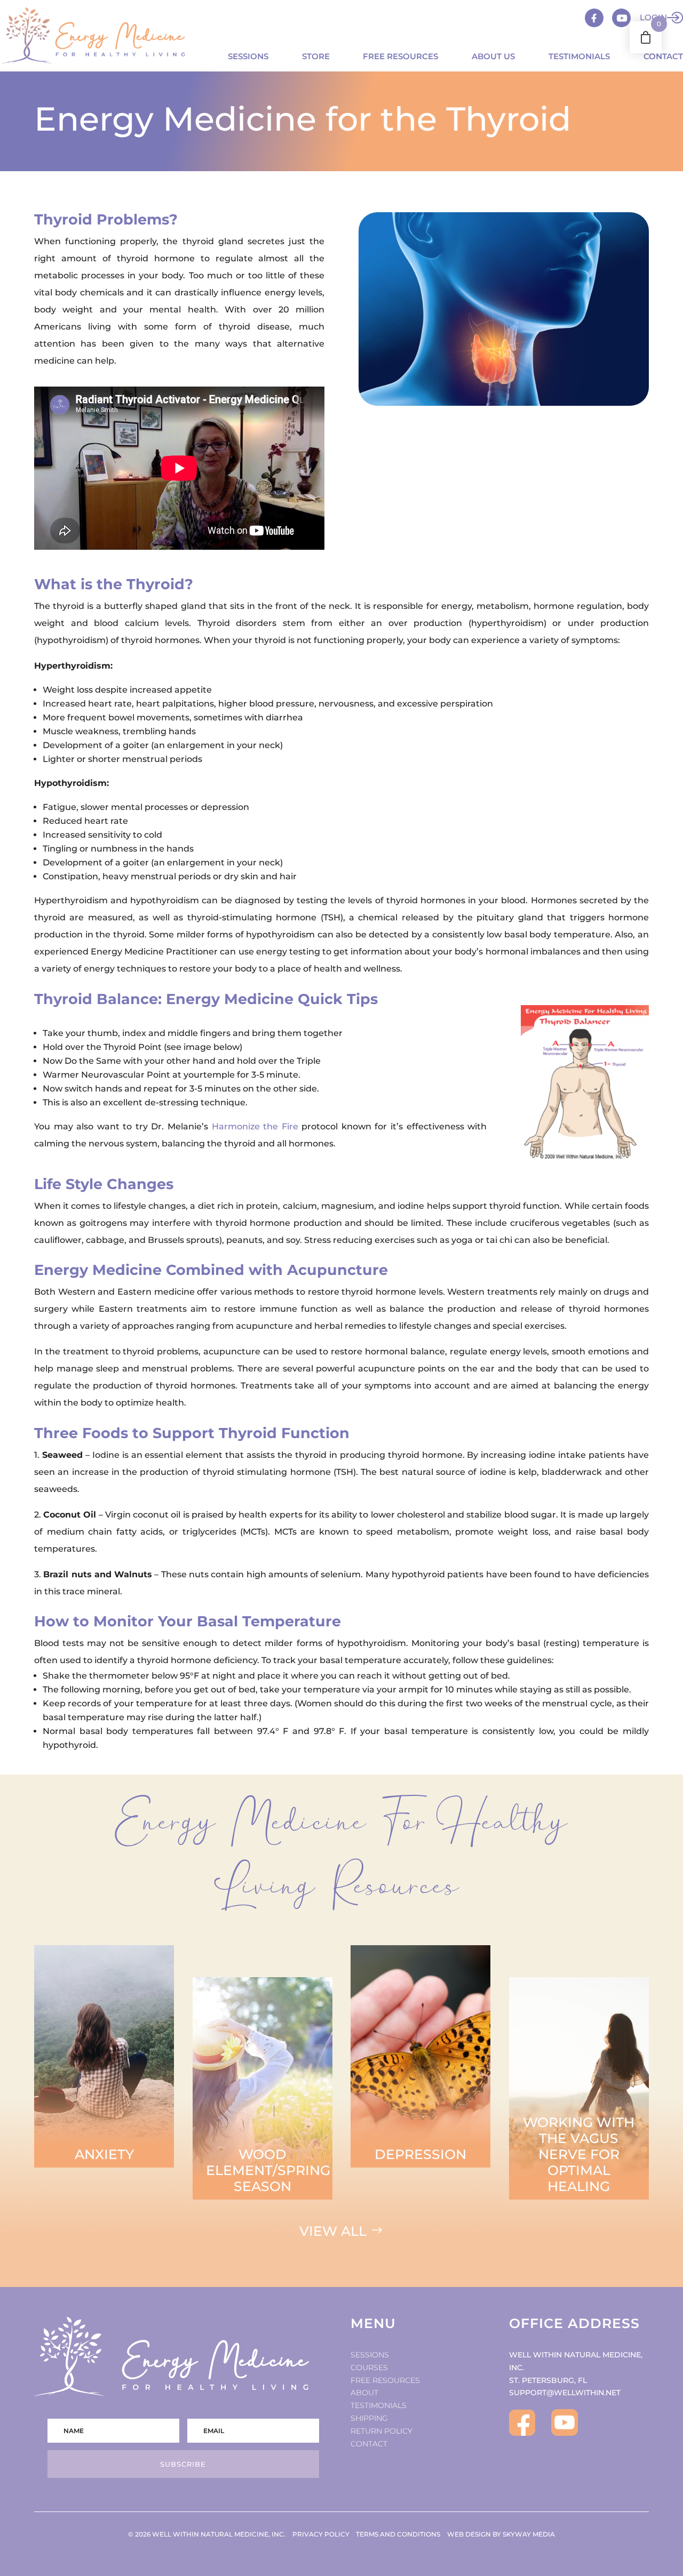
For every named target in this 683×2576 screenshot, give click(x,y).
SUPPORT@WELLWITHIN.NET (565, 2393)
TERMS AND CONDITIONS (398, 2534)
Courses (369, 2368)
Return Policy (382, 2431)
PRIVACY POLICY (321, 2534)
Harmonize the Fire (255, 1126)
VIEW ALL (333, 2231)
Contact (663, 56)
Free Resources (400, 56)
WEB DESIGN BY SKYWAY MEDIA (501, 2534)
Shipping (369, 2418)
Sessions (248, 56)
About (364, 2393)
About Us (493, 56)
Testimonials (579, 56)
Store (316, 56)
